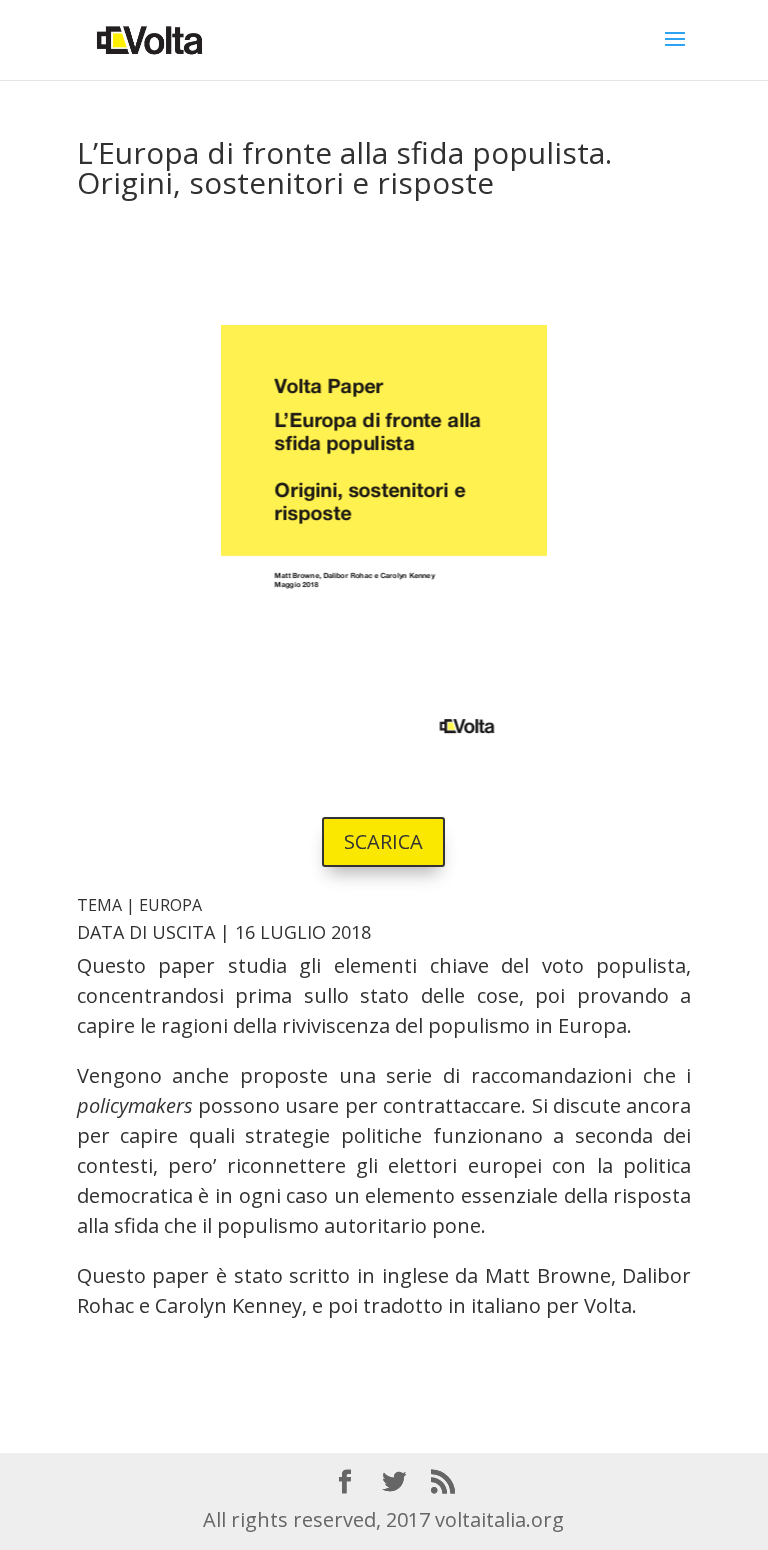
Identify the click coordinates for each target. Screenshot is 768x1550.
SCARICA (383, 841)
